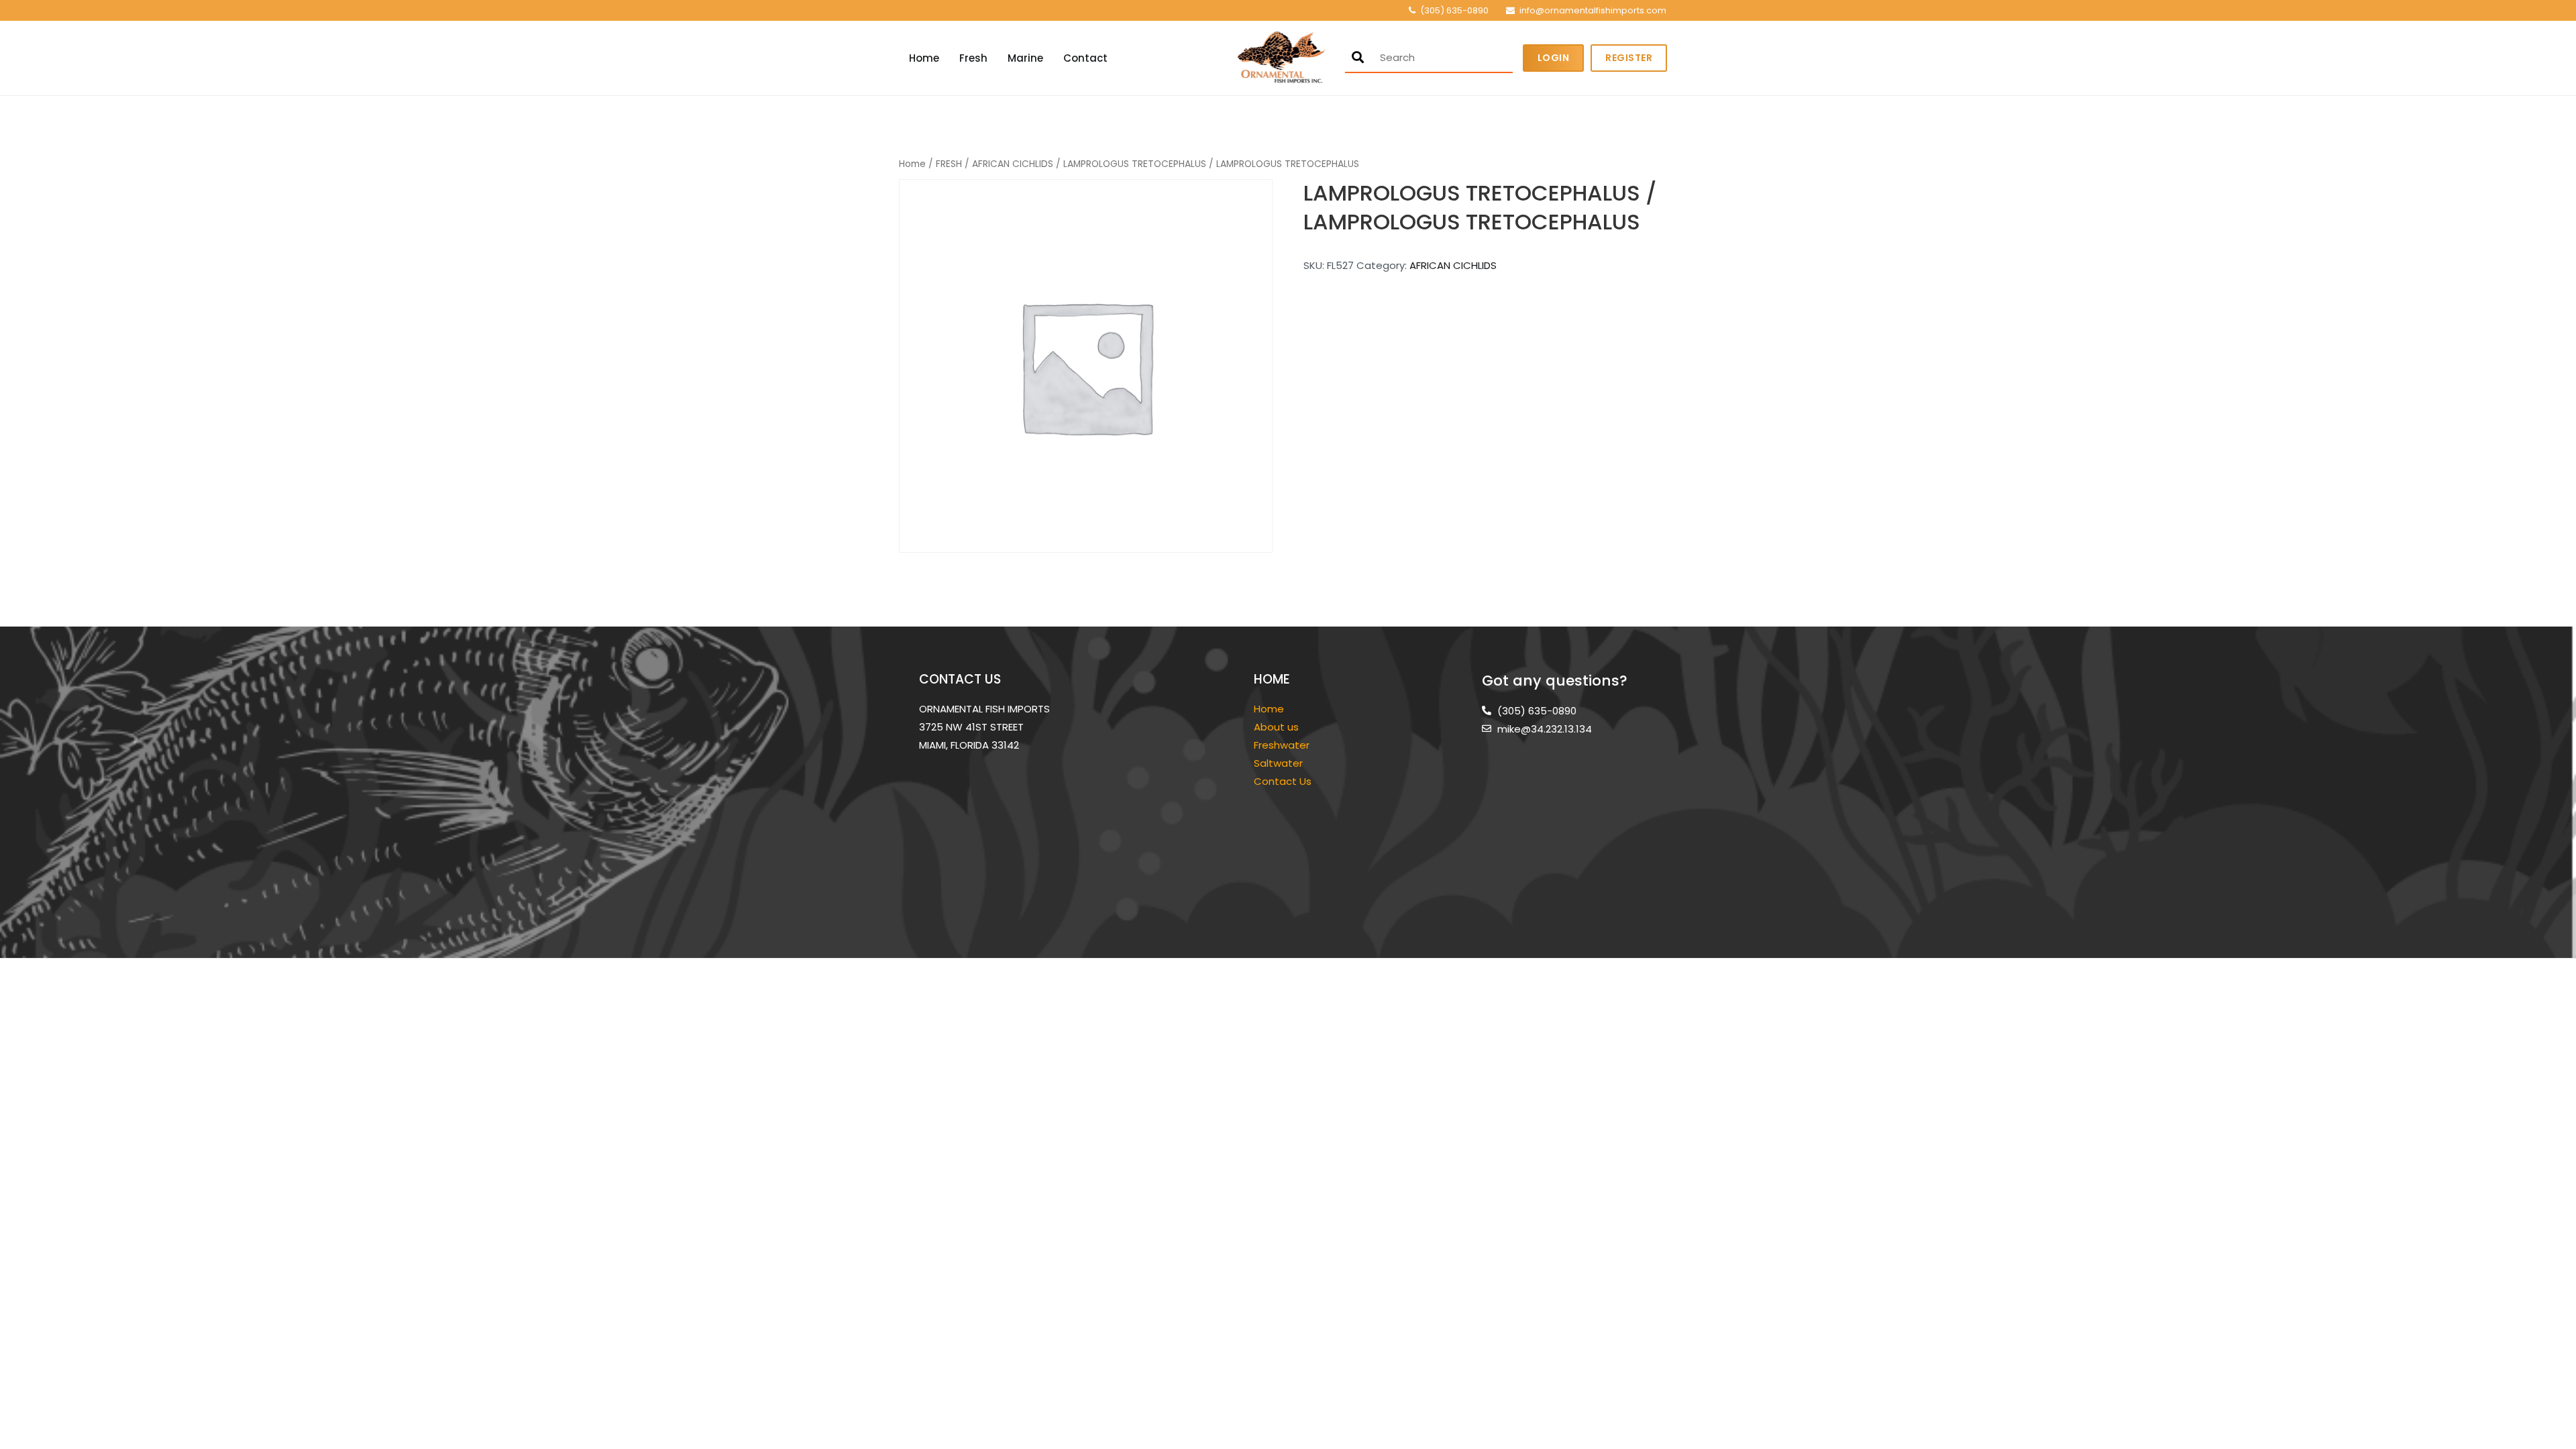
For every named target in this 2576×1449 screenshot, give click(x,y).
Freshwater (1283, 745)
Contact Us (1283, 781)
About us (1276, 727)
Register (1629, 58)
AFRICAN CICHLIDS (1013, 164)
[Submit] (1358, 57)
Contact (1085, 58)
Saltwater (1280, 763)
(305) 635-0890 (1454, 10)
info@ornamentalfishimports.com (1593, 10)
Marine (1025, 58)
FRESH (949, 164)
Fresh (973, 58)
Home (924, 58)
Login (1554, 58)
